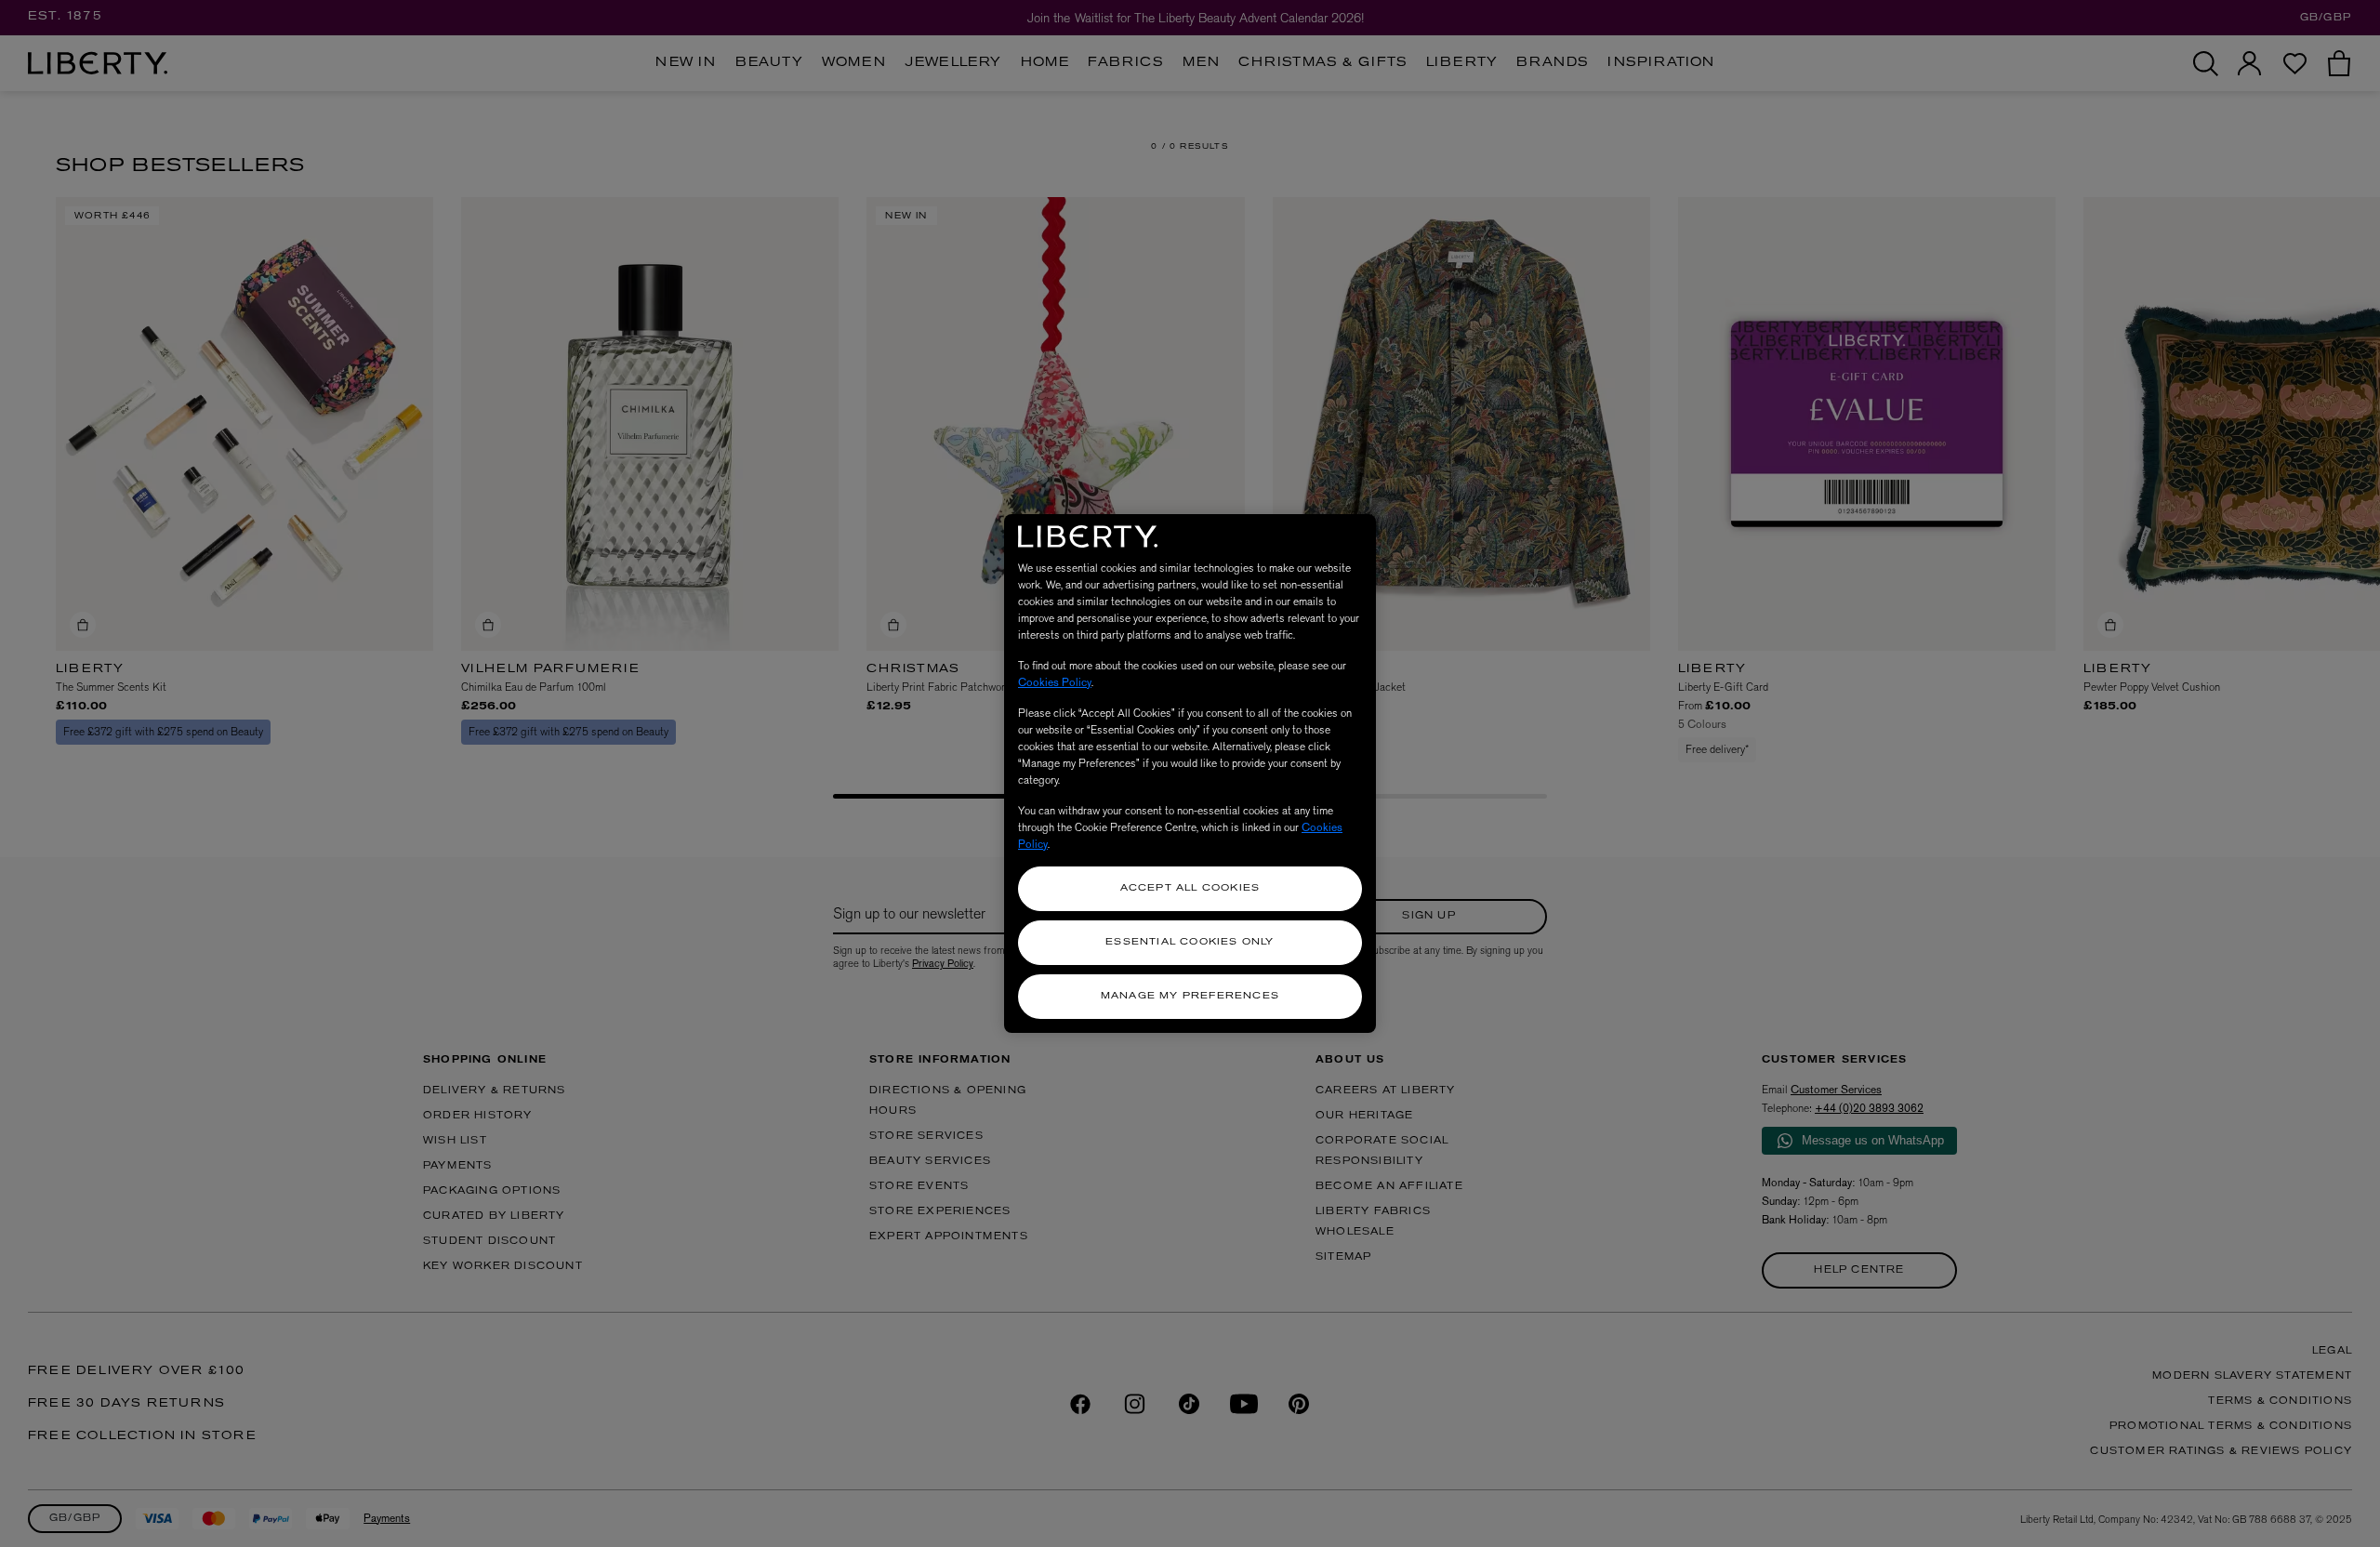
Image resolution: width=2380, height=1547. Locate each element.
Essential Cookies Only (1190, 942)
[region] (1190, 773)
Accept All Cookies (1190, 888)
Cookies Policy (1055, 682)
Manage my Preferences (1190, 996)
